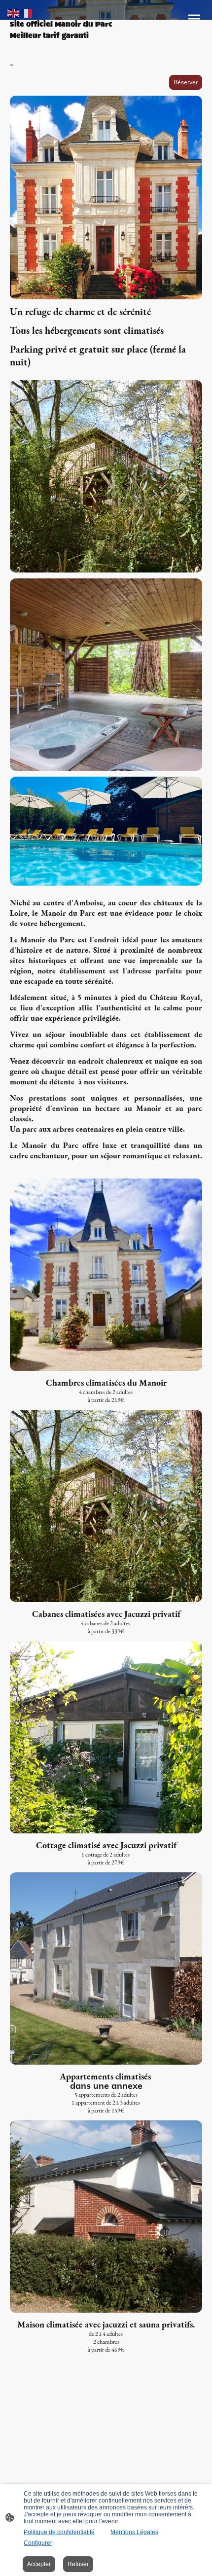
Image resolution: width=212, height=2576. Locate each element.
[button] (14, 13)
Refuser (78, 2564)
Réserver (186, 82)
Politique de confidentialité (59, 2532)
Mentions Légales (134, 2532)
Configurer (38, 2543)
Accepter (39, 2564)
